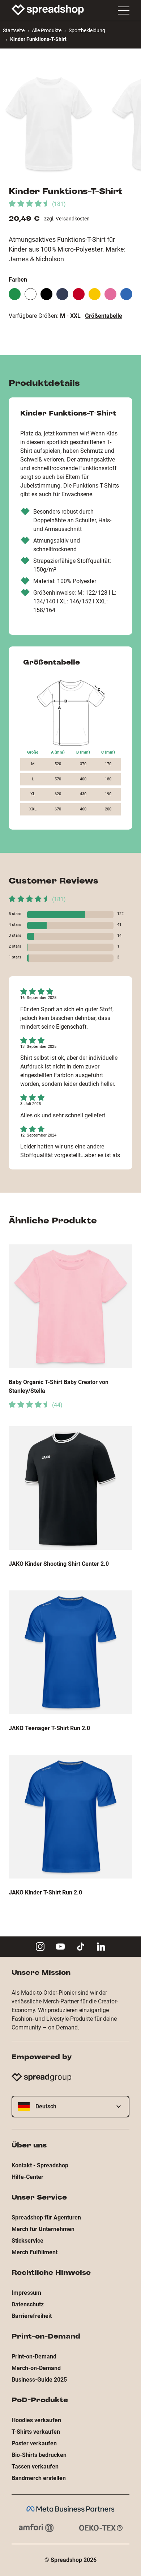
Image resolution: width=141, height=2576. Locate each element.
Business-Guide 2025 (39, 2380)
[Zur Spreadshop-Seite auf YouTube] (60, 1947)
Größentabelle (104, 316)
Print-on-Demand (34, 2356)
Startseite (14, 30)
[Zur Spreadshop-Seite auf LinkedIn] (101, 1947)
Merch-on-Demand (36, 2368)
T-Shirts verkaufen (36, 2432)
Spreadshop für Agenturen (46, 2217)
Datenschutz (28, 2304)
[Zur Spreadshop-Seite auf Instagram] (40, 1947)
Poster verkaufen (34, 2443)
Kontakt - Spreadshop (40, 2165)
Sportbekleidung (87, 30)
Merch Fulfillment (35, 2252)
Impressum (26, 2293)
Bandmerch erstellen (39, 2478)
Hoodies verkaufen (36, 2420)
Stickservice (27, 2241)
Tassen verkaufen (35, 2467)
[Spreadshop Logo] (48, 10)
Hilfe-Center (27, 2177)
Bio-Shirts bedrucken (39, 2455)
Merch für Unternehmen (43, 2229)
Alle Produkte (47, 30)
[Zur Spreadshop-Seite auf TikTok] (81, 1947)
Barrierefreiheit (32, 2316)
